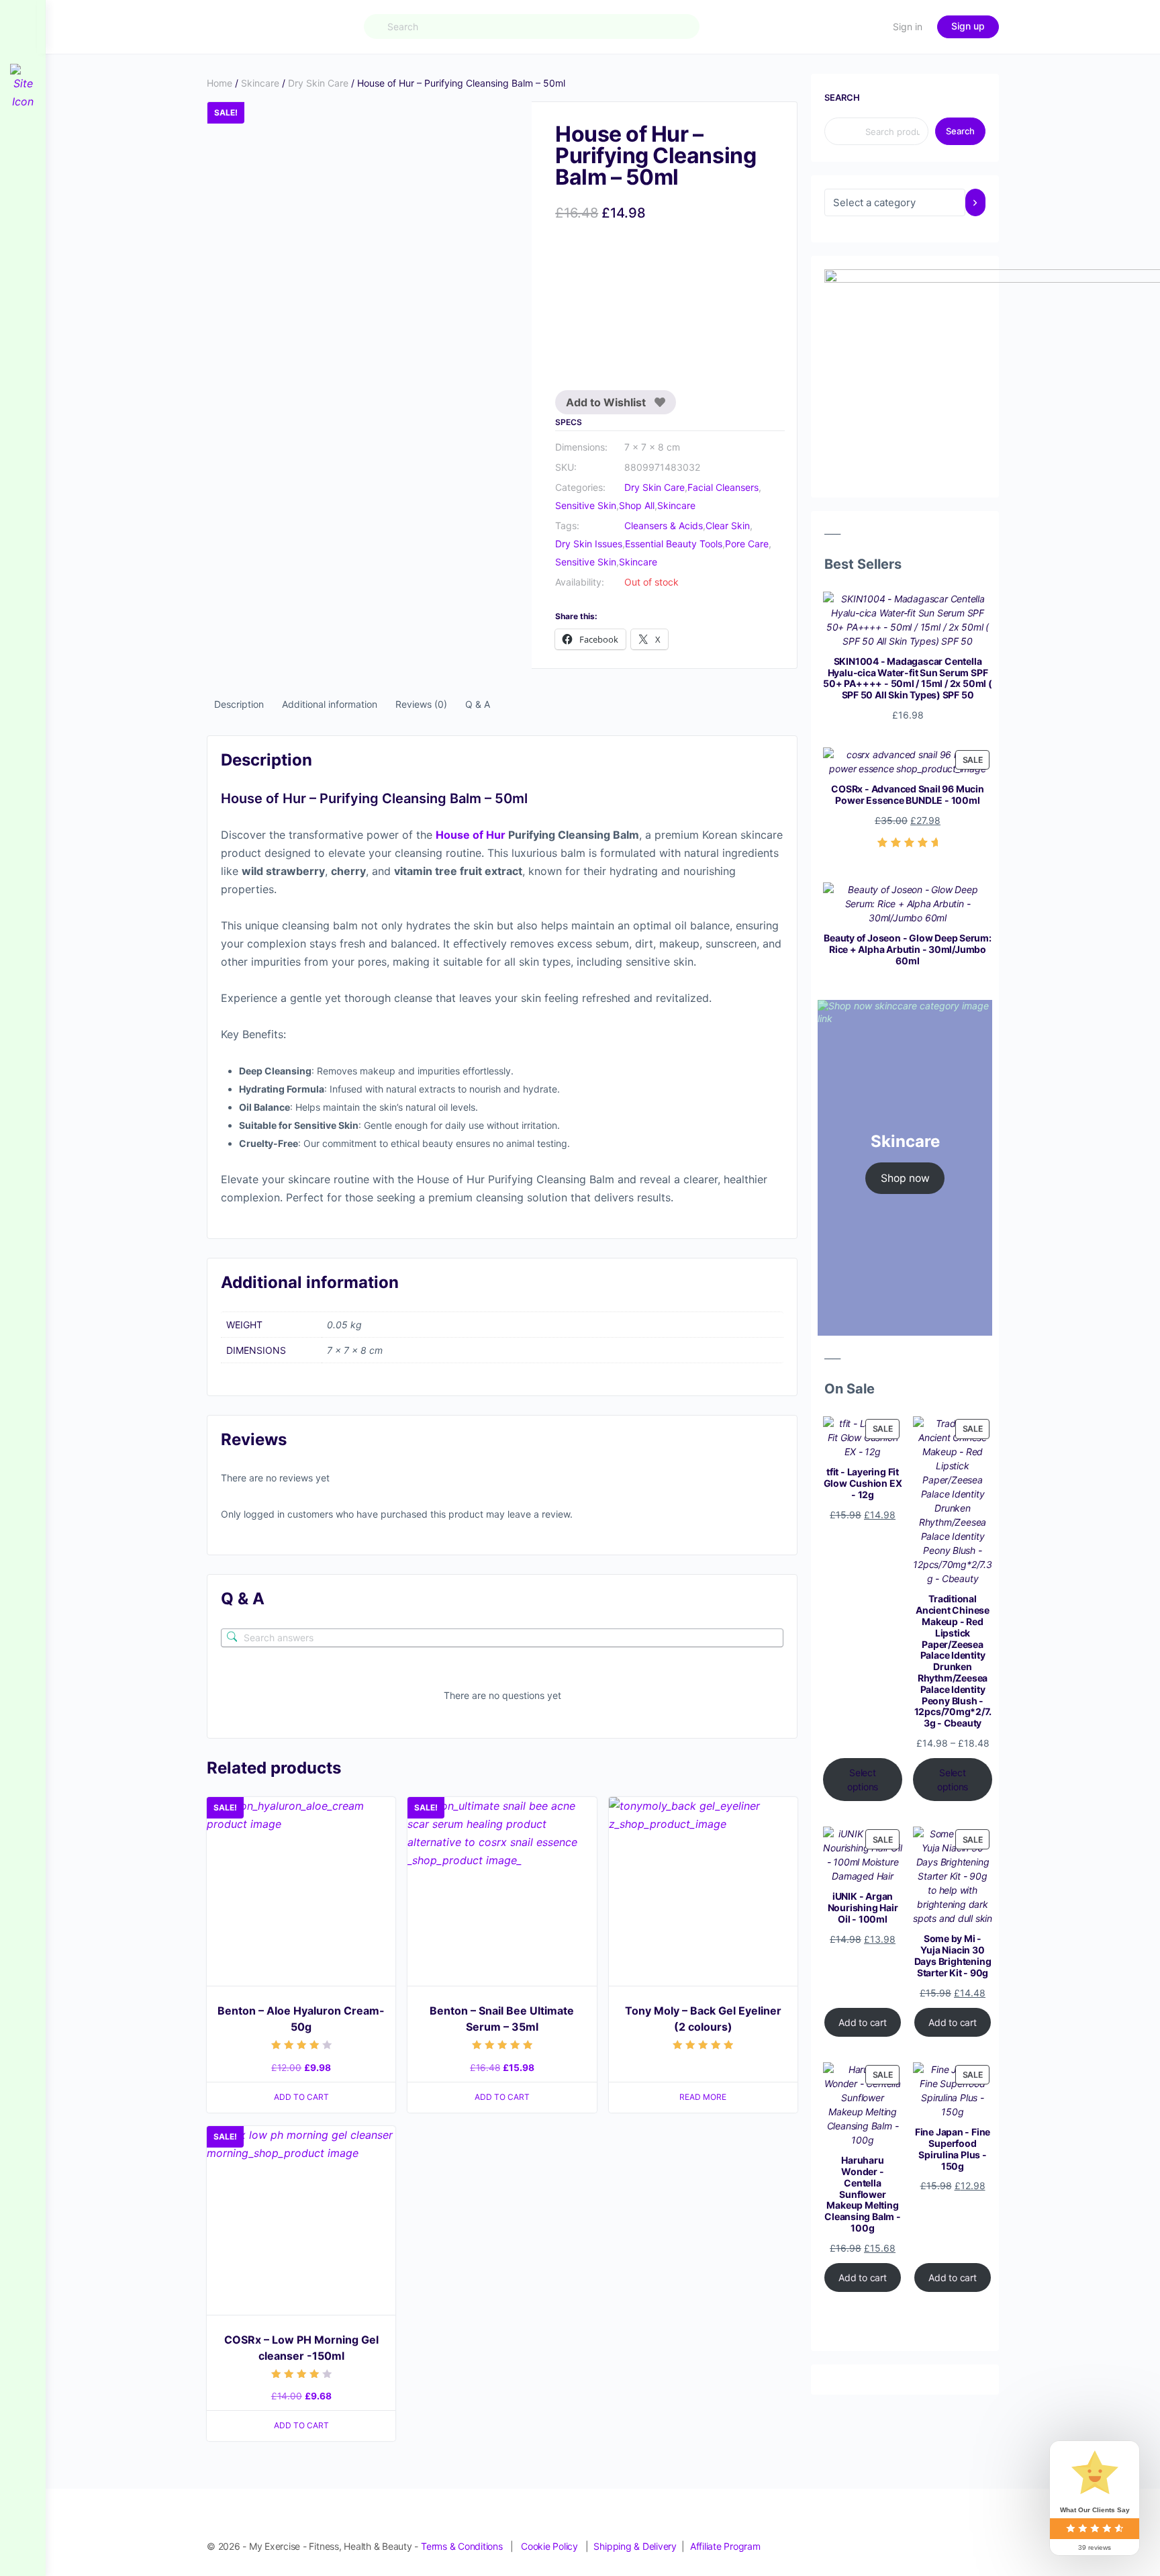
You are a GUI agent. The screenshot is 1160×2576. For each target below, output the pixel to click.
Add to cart (863, 2022)
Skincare (260, 83)
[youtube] (991, 2532)
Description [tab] (239, 704)
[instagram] (894, 2532)
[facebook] (870, 2532)
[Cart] (871, 27)
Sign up (968, 26)
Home (220, 83)
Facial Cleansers (723, 487)
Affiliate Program (725, 2546)
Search (842, 97)
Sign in (908, 27)
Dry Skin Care (318, 83)
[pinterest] (918, 2532)
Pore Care (747, 544)
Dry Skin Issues (589, 544)
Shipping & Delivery (635, 2546)
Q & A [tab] (478, 704)
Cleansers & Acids (664, 525)
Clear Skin (728, 525)
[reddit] (942, 2532)
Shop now (905, 1178)
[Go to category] (975, 202)
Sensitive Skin (586, 505)
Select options (863, 1780)
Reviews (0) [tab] (421, 704)
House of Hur (471, 835)
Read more (703, 2097)
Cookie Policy (549, 2546)
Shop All (637, 505)
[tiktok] (967, 2532)
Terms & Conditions (462, 2546)
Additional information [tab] (330, 704)
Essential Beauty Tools (674, 544)
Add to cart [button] (301, 2097)
